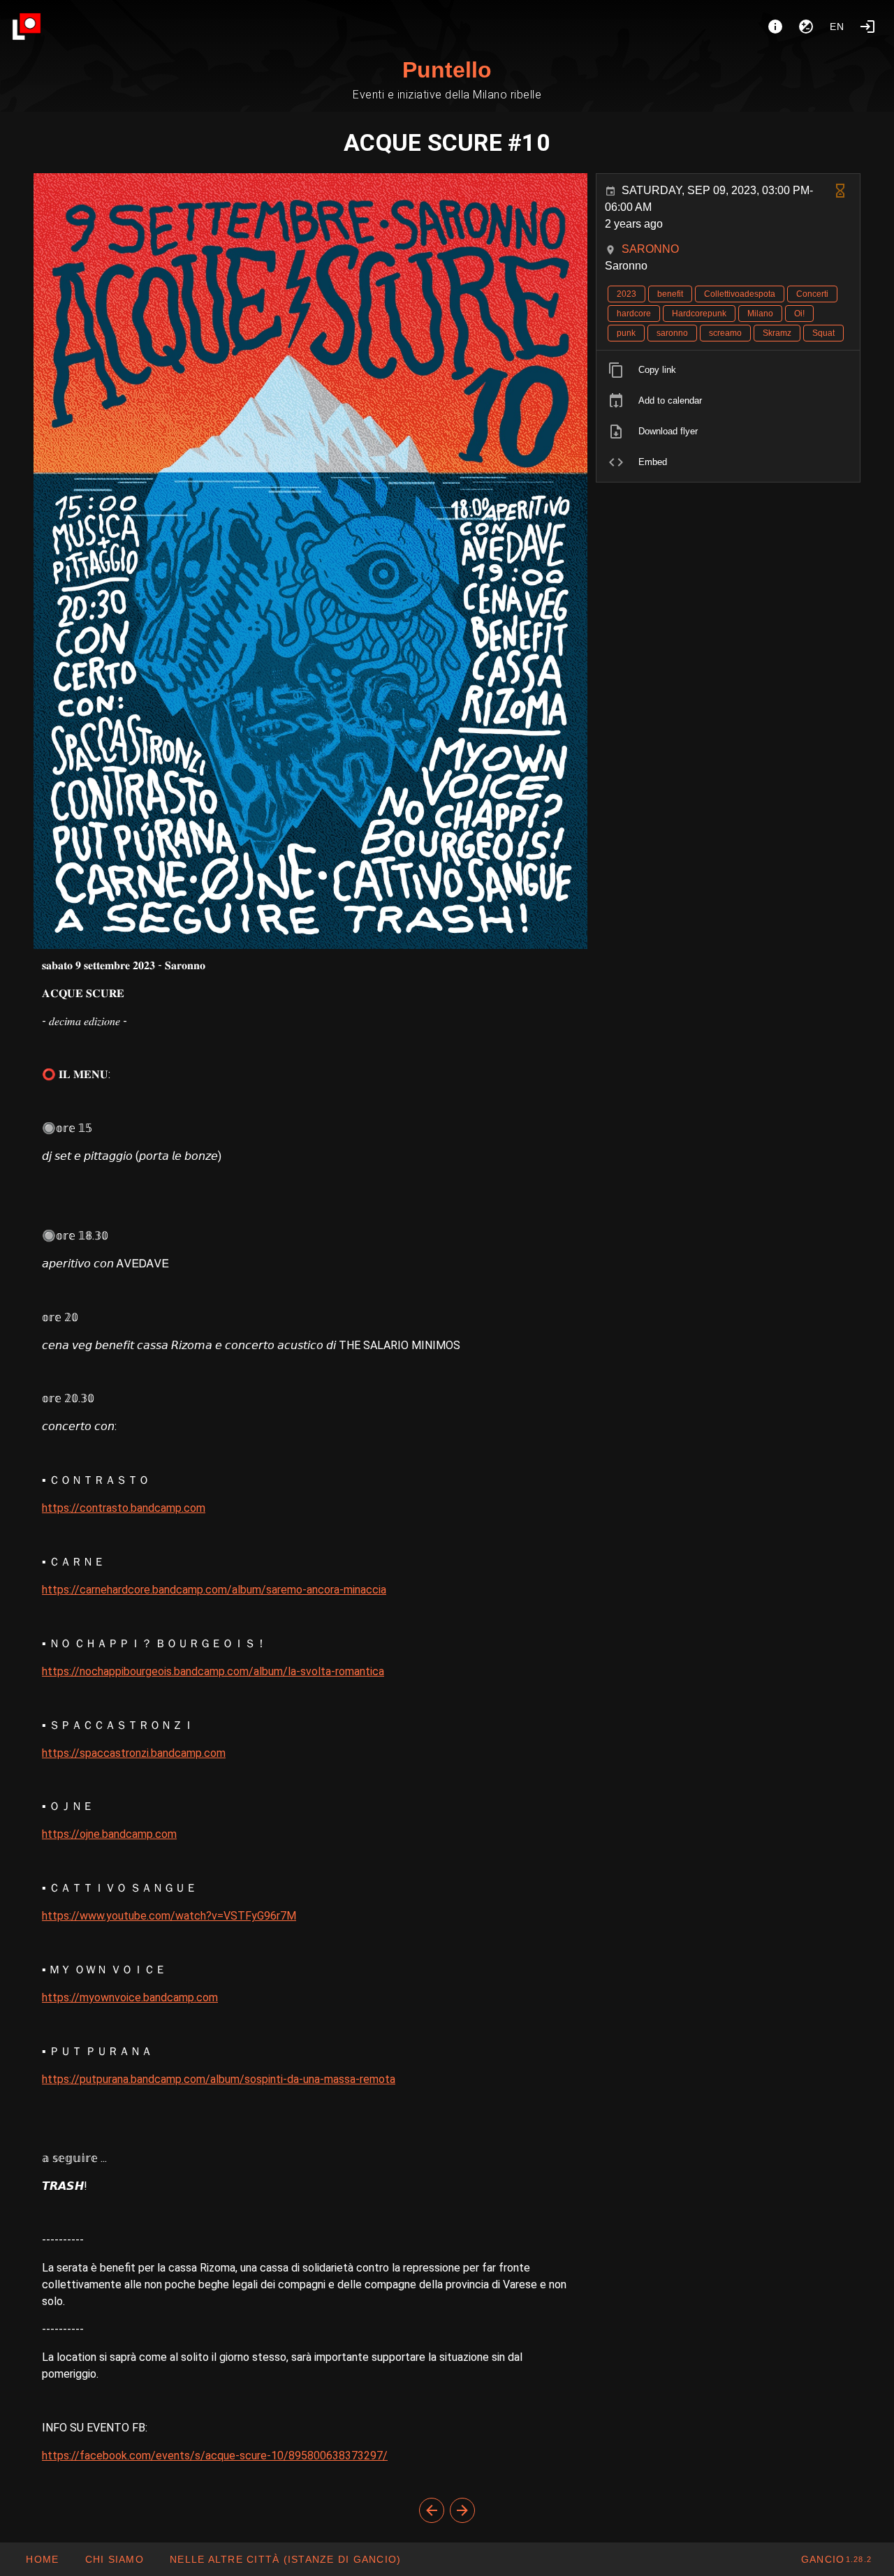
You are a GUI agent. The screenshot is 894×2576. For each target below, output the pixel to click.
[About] (775, 27)
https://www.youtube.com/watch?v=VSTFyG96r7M (169, 1916)
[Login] (867, 27)
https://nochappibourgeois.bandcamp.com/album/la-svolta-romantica (213, 1671)
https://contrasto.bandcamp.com (124, 1508)
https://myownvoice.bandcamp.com (130, 1997)
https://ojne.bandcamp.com (109, 1834)
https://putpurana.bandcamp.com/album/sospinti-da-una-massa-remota (219, 2079)
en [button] (837, 27)
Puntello (447, 70)
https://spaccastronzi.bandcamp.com (134, 1753)
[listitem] (728, 370)
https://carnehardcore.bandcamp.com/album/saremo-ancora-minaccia (214, 1590)
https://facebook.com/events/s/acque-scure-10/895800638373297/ (215, 2456)
